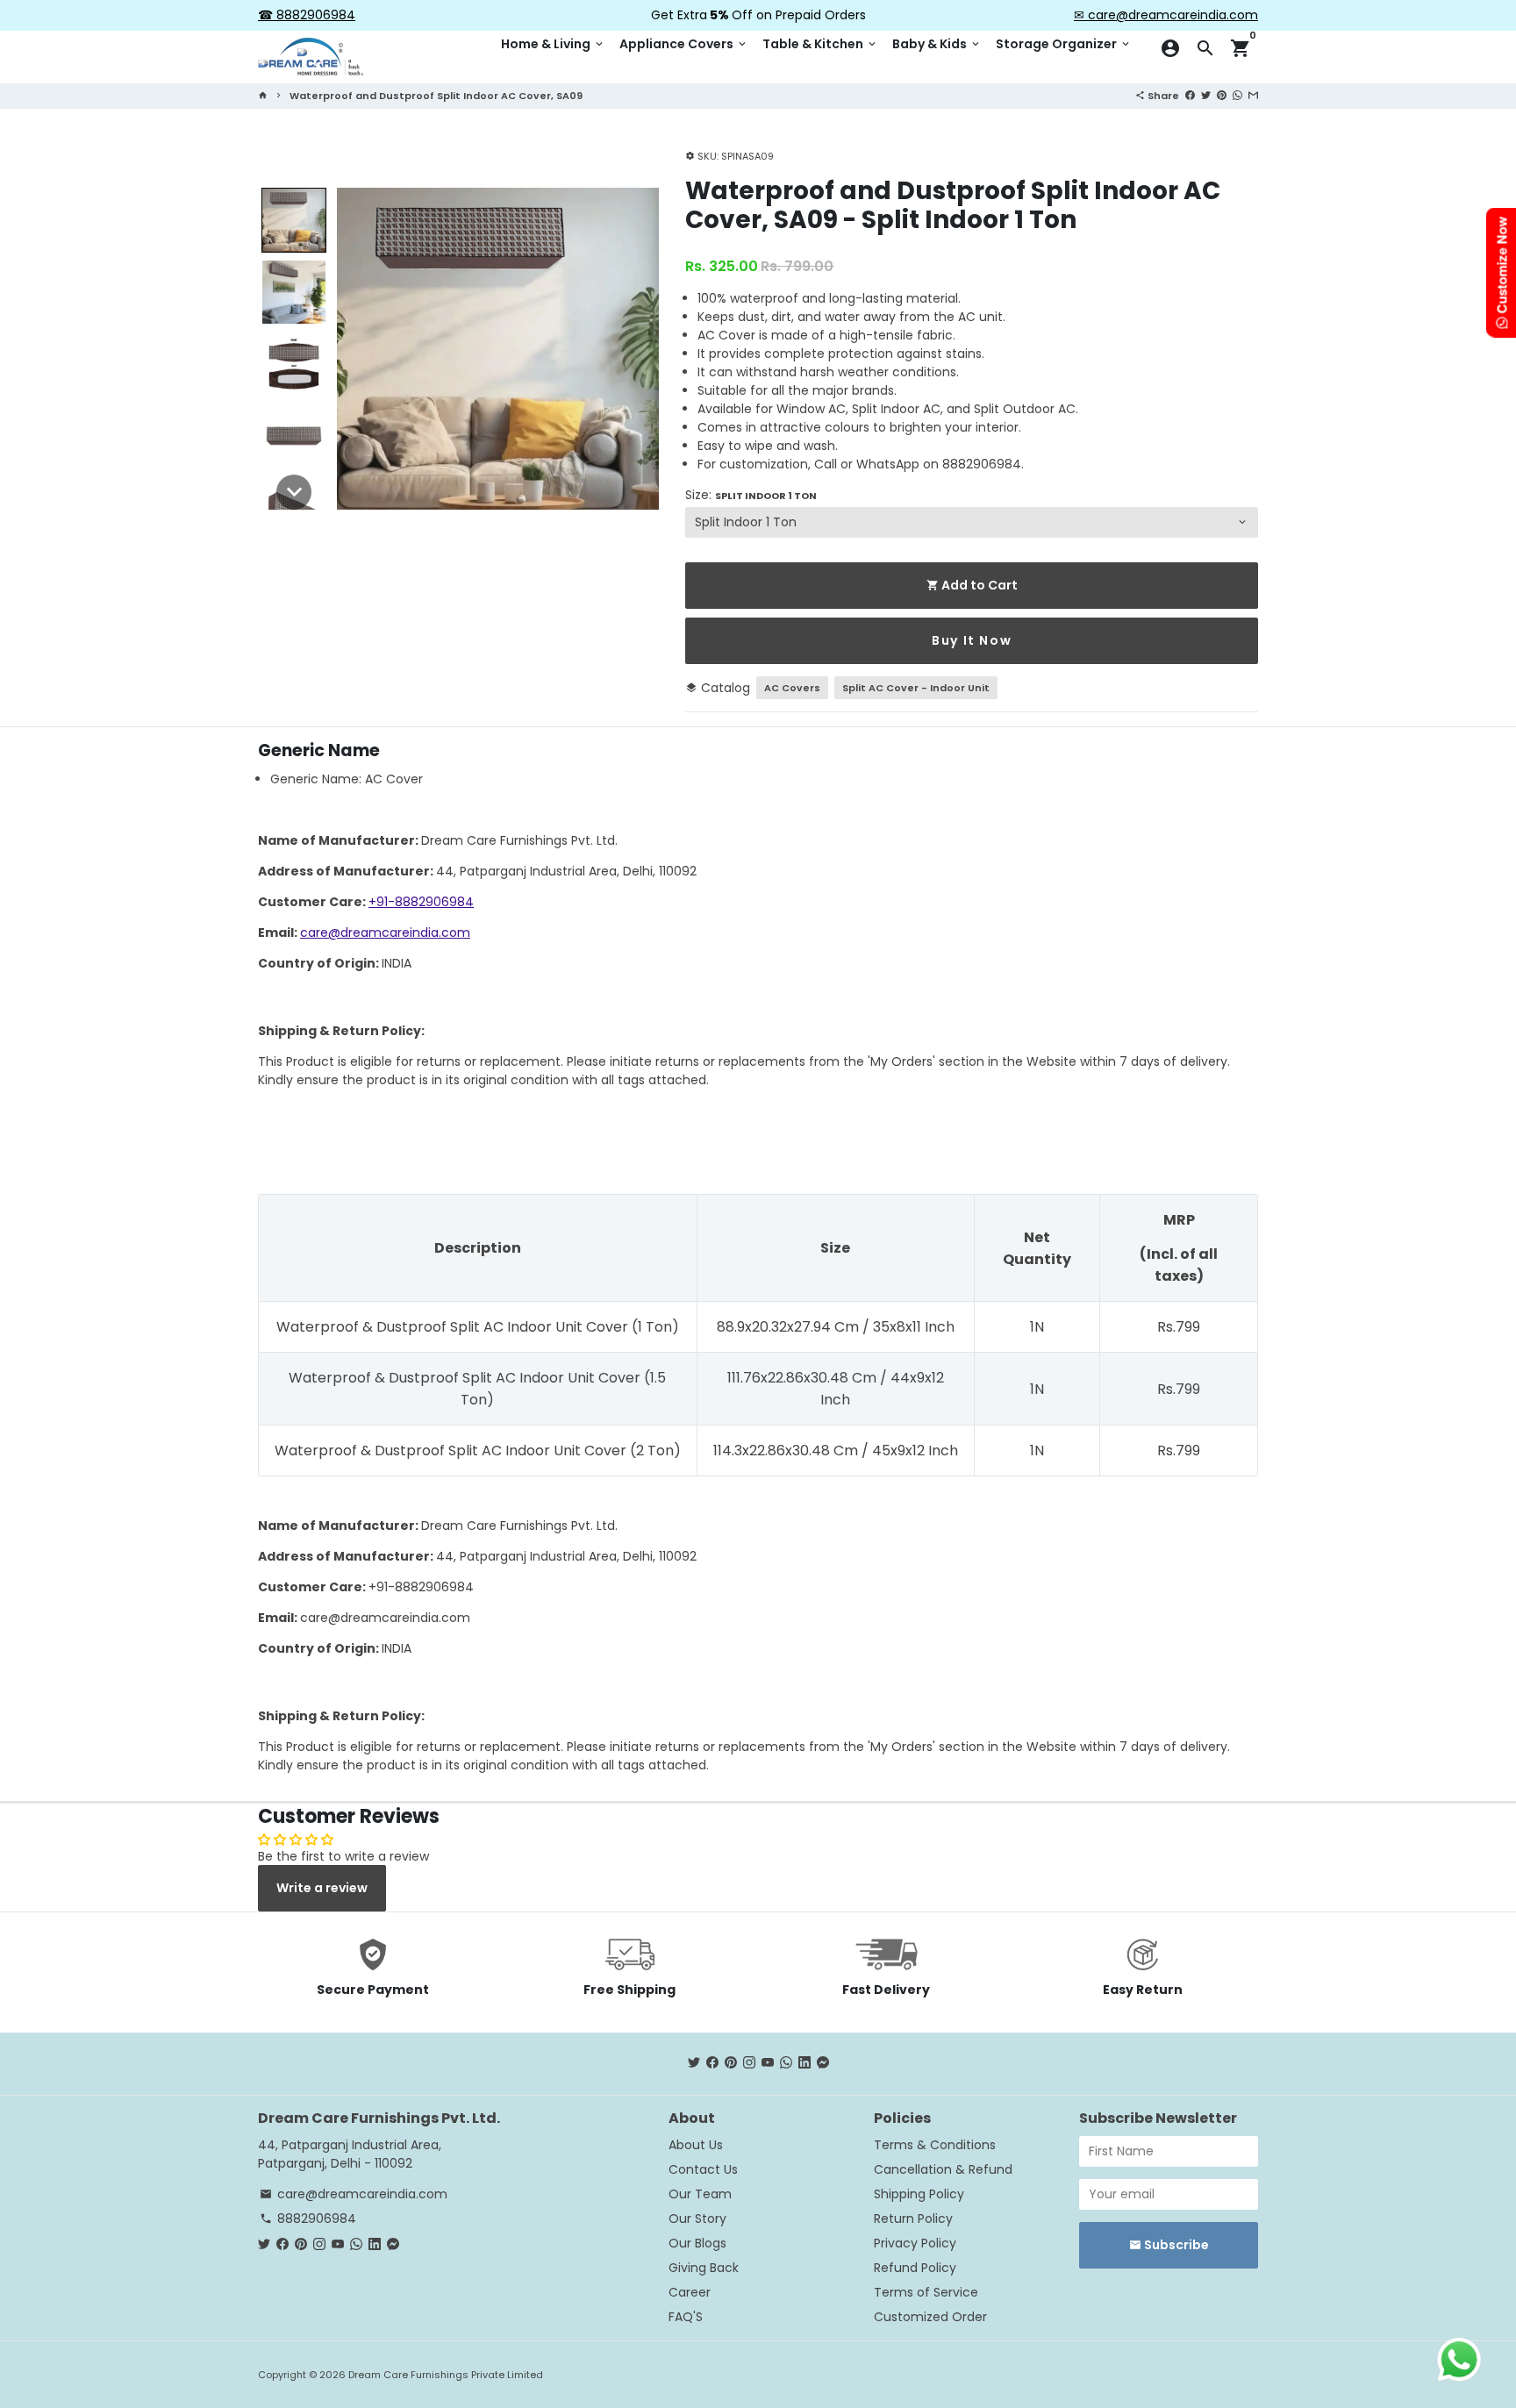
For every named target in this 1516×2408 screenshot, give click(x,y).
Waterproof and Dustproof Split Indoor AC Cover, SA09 (436, 96)
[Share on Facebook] (1190, 95)
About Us (696, 2145)
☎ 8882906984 (307, 15)
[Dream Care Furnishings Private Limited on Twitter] (694, 2063)
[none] (294, 220)
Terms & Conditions (935, 2145)
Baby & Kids (937, 44)
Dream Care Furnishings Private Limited (446, 2375)
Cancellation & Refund (943, 2169)
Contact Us (703, 2169)
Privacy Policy (915, 2243)
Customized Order (930, 2317)
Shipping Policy (919, 2194)
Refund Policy (915, 2268)
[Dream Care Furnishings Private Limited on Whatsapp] (786, 2063)
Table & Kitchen (820, 44)
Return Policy (913, 2219)
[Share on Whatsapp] (1237, 95)
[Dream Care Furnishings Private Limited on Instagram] (749, 2063)
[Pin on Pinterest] (1222, 95)
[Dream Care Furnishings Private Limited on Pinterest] (731, 2063)
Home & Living (553, 44)
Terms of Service (926, 2292)
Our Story (697, 2219)
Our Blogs (697, 2243)
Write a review (322, 1888)
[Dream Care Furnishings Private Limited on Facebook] (712, 2063)
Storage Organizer (1064, 44)
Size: (751, 495)
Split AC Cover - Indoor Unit (916, 688)
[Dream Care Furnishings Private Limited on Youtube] (768, 2063)
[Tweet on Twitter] (1206, 95)
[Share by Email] (1253, 95)
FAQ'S (686, 2317)
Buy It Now (972, 640)
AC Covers (792, 688)
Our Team (700, 2194)
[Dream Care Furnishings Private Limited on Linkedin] (804, 2063)
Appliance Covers (684, 44)
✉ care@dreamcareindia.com (1166, 15)
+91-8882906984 (421, 902)
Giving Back (704, 2268)
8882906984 (308, 2219)
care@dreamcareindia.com (385, 932)
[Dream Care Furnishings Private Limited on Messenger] (823, 2063)
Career (690, 2292)
